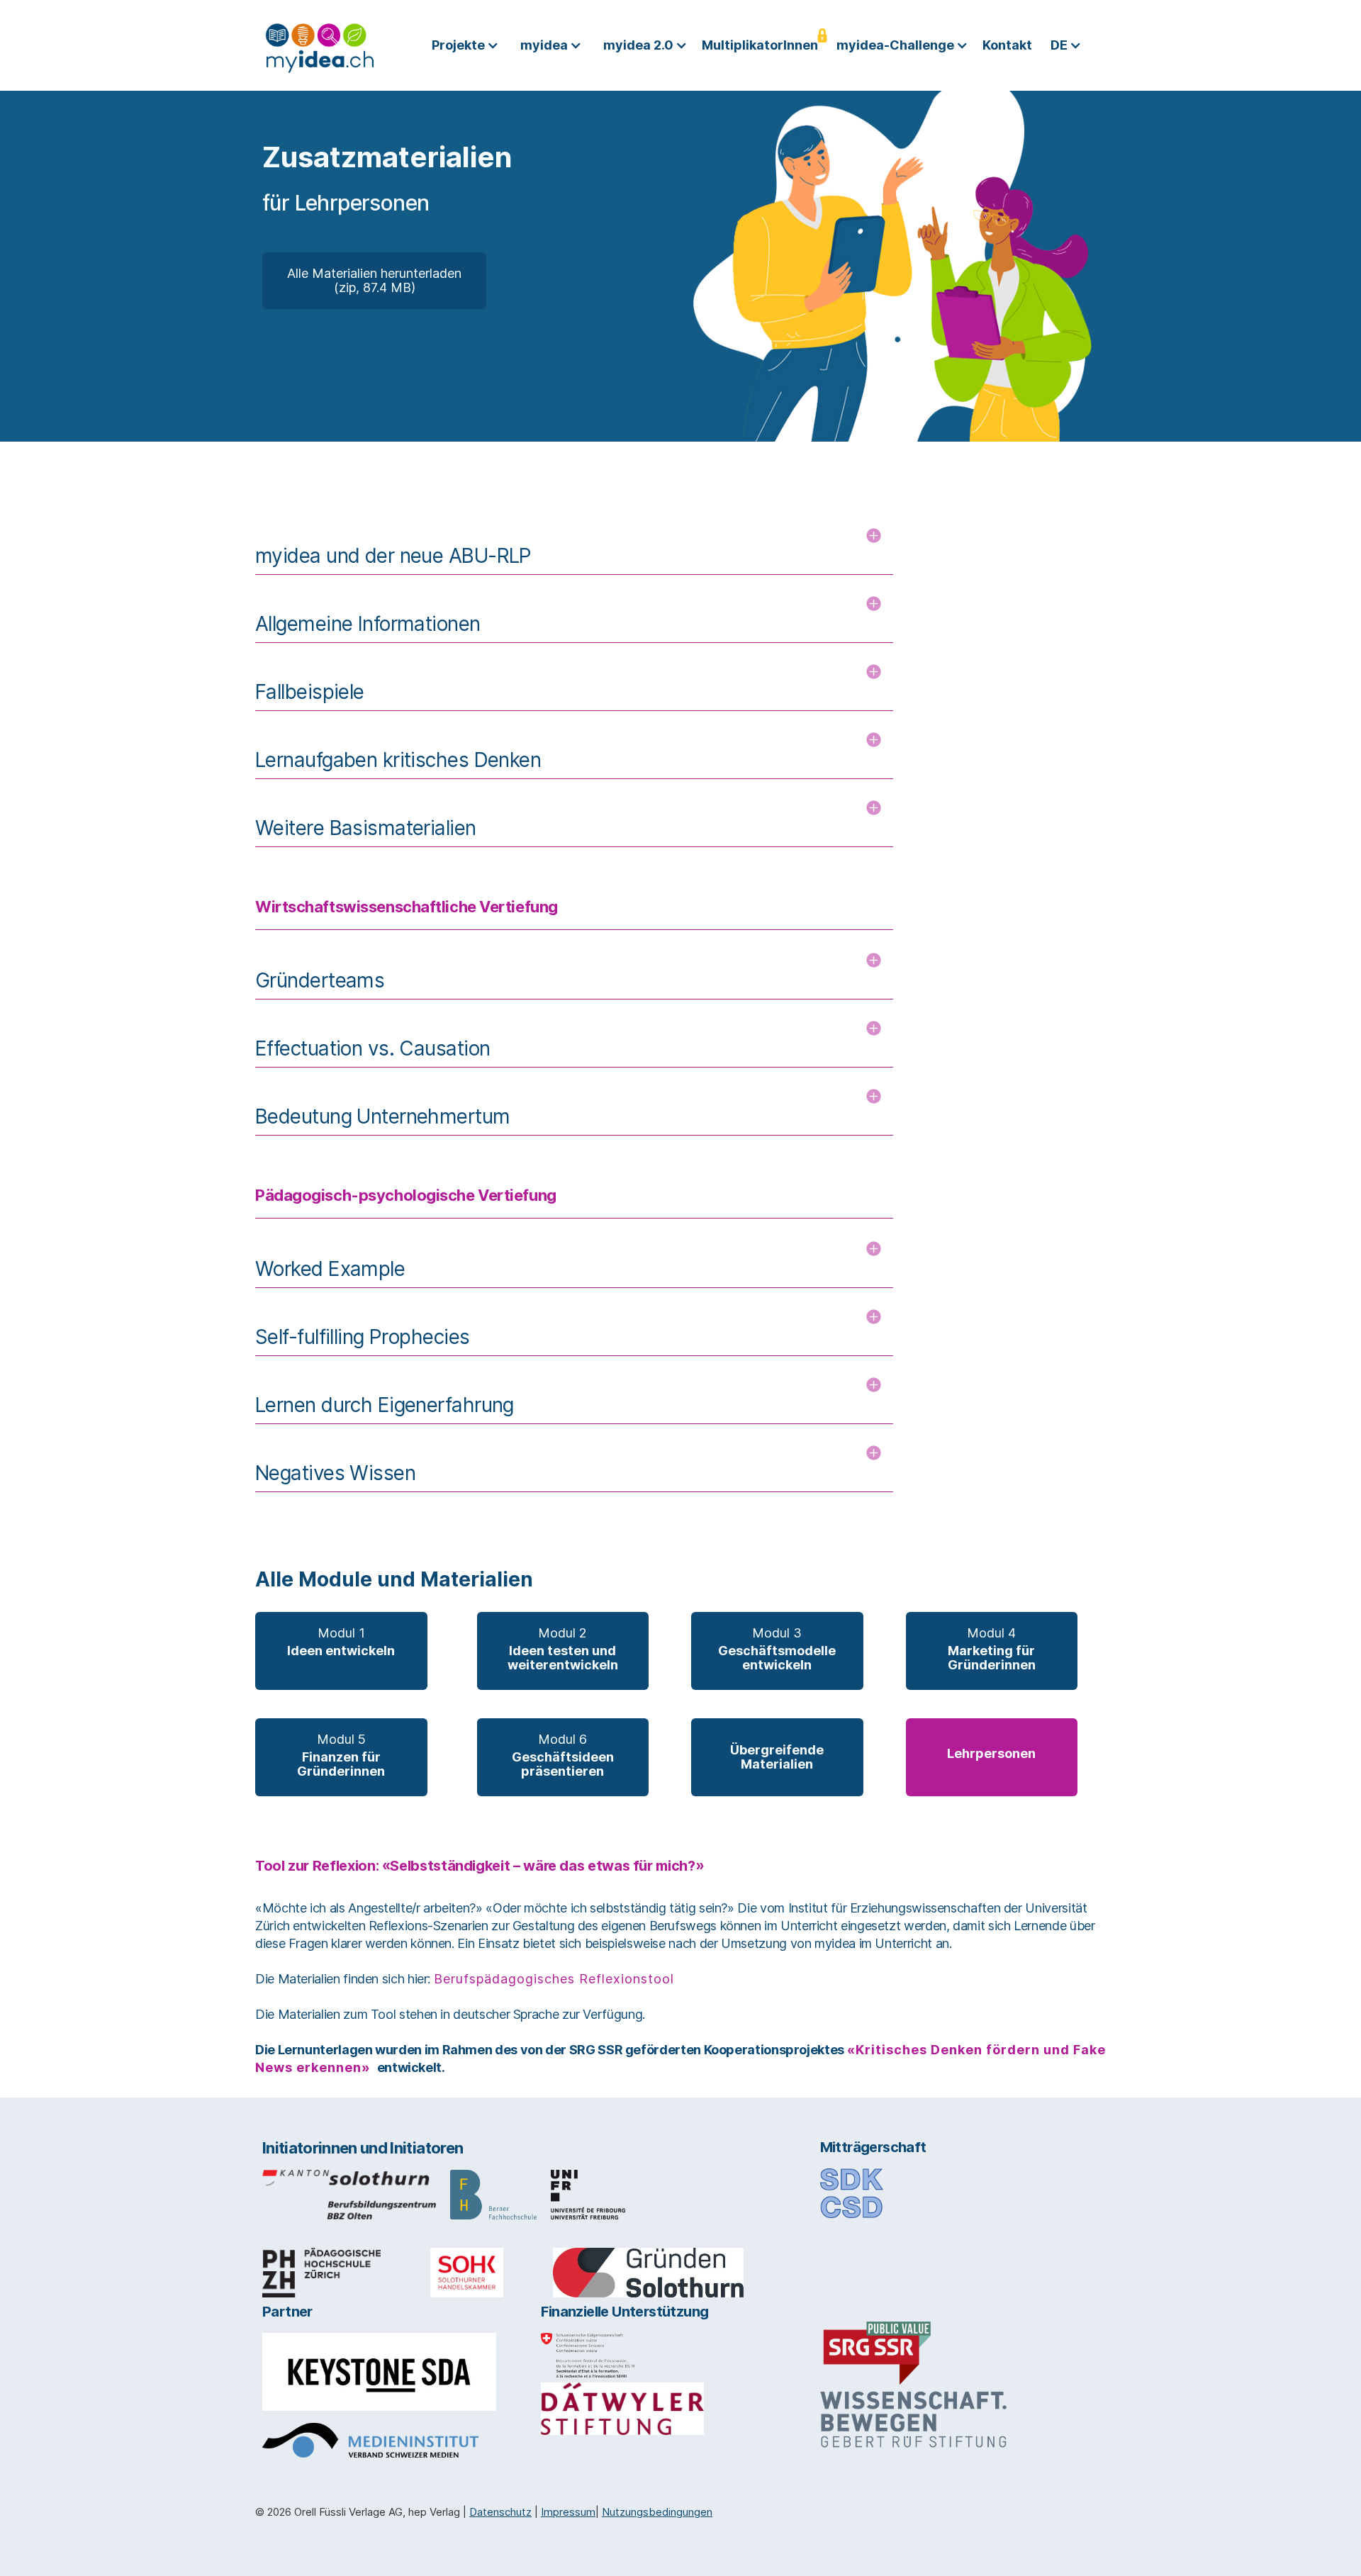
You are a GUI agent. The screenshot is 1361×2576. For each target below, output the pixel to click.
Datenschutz (500, 2512)
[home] (320, 45)
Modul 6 (563, 1755)
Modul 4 (992, 1649)
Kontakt (1007, 45)
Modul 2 (563, 1649)
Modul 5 (341, 1755)
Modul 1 (341, 1642)
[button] (469, 45)
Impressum (568, 2512)
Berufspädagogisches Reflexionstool (554, 1979)
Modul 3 (777, 1649)
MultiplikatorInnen (760, 45)
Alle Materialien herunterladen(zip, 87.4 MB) (374, 280)
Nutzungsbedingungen (657, 2512)
